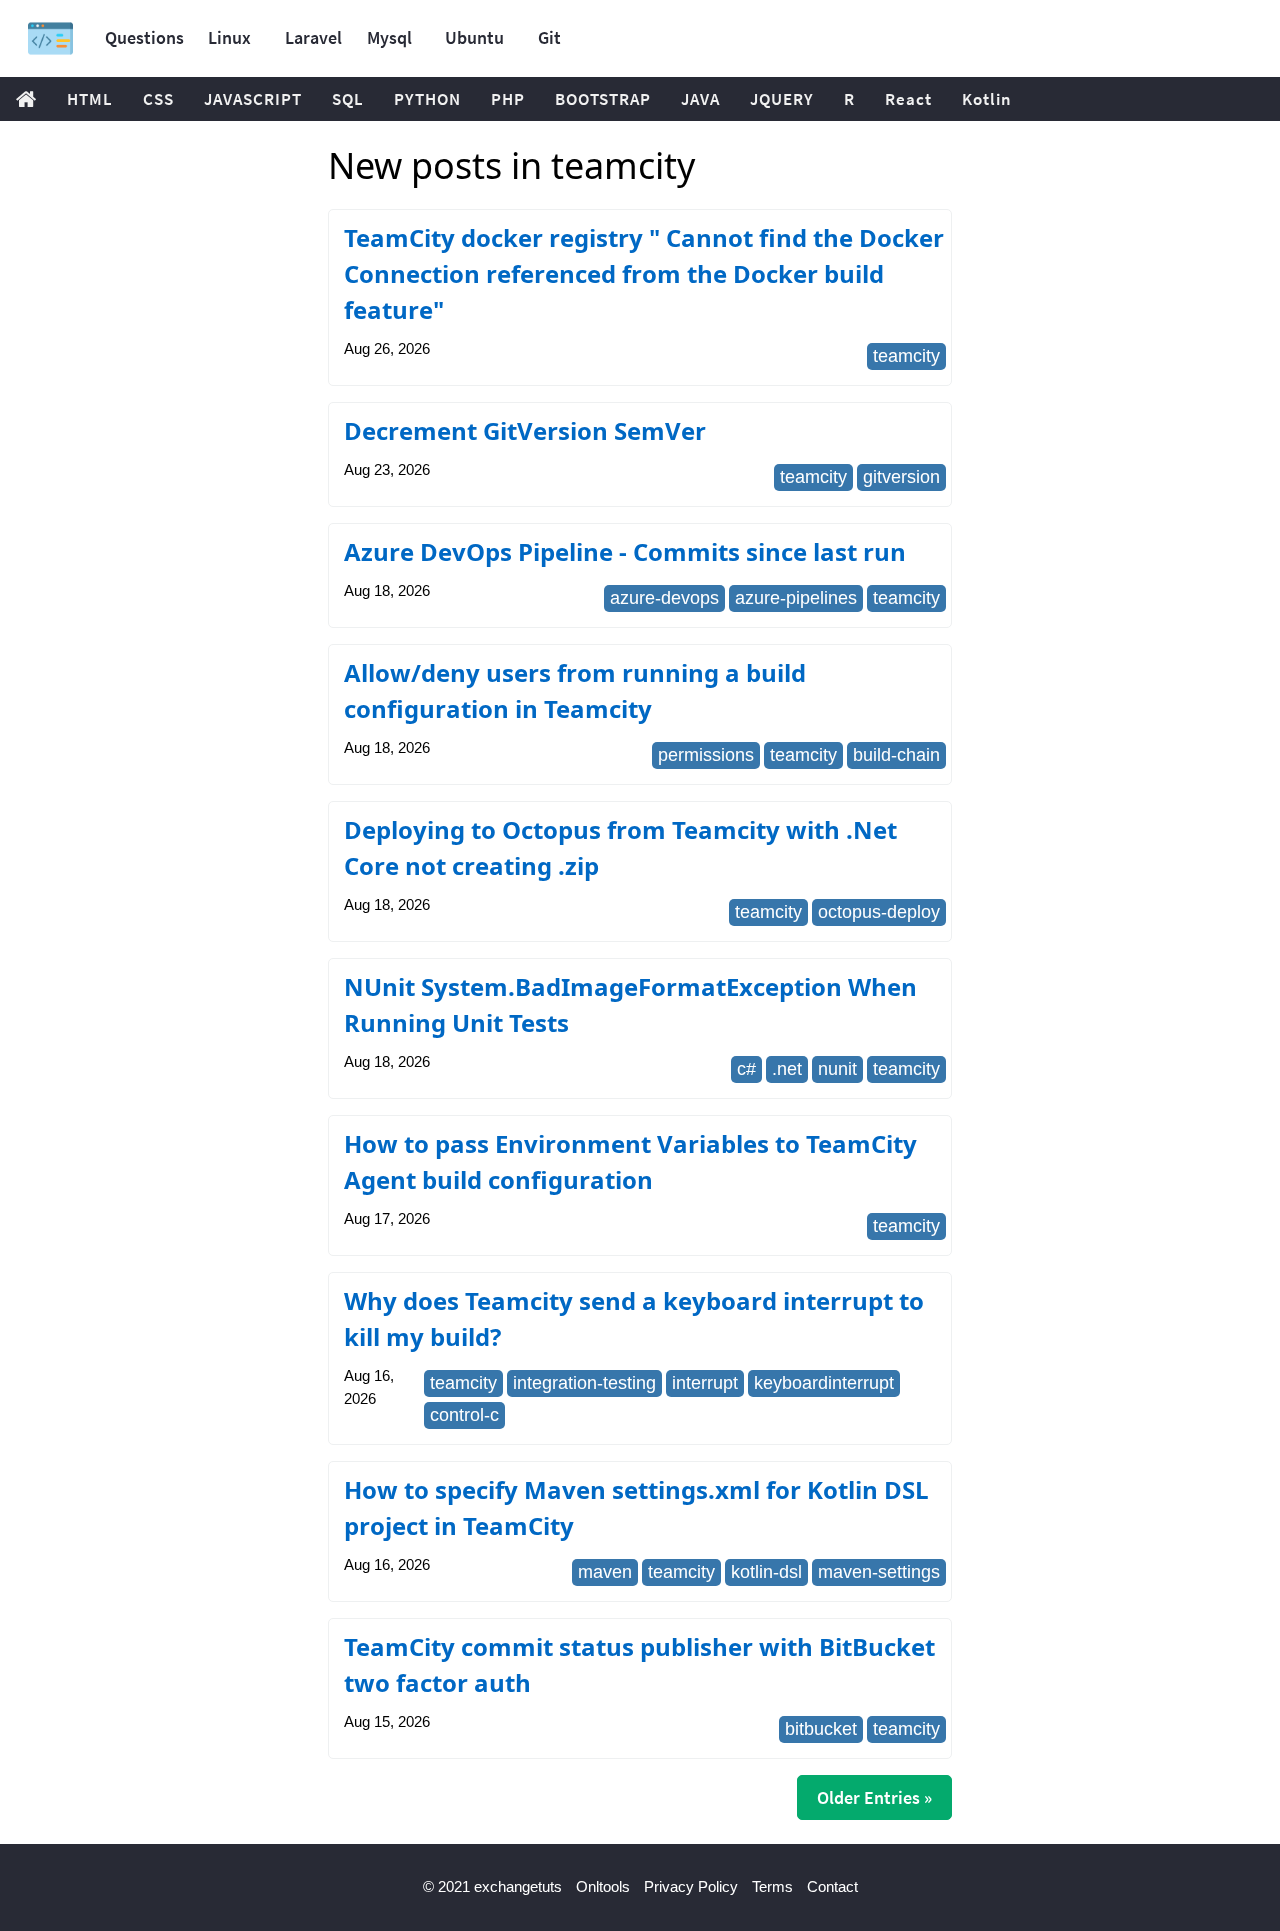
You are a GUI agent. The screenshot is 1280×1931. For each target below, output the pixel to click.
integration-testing (584, 1383)
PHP (508, 99)
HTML (90, 99)
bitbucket (821, 1729)
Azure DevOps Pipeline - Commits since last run (625, 551)
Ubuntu (474, 37)
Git (549, 37)
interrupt (705, 1383)
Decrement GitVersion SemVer (525, 430)
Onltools (603, 1886)
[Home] (50, 38)
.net (787, 1069)
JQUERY (782, 99)
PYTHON (427, 99)
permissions (706, 755)
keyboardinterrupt (824, 1383)
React (908, 99)
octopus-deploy (879, 912)
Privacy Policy (691, 1886)
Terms (772, 1886)
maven (605, 1572)
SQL (348, 99)
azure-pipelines (796, 598)
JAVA (700, 99)
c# (746, 1069)
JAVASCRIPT (253, 99)
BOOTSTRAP (603, 99)
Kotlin (987, 99)
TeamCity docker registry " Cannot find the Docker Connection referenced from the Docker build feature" (644, 273)
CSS (158, 99)
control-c (464, 1415)
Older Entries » (874, 1797)
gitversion (901, 477)
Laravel (313, 37)
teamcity (906, 356)
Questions (144, 37)
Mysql (389, 37)
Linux (229, 37)
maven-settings (879, 1572)
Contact (832, 1886)
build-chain (896, 755)
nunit (837, 1069)
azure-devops (664, 598)
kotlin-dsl (766, 1572)
